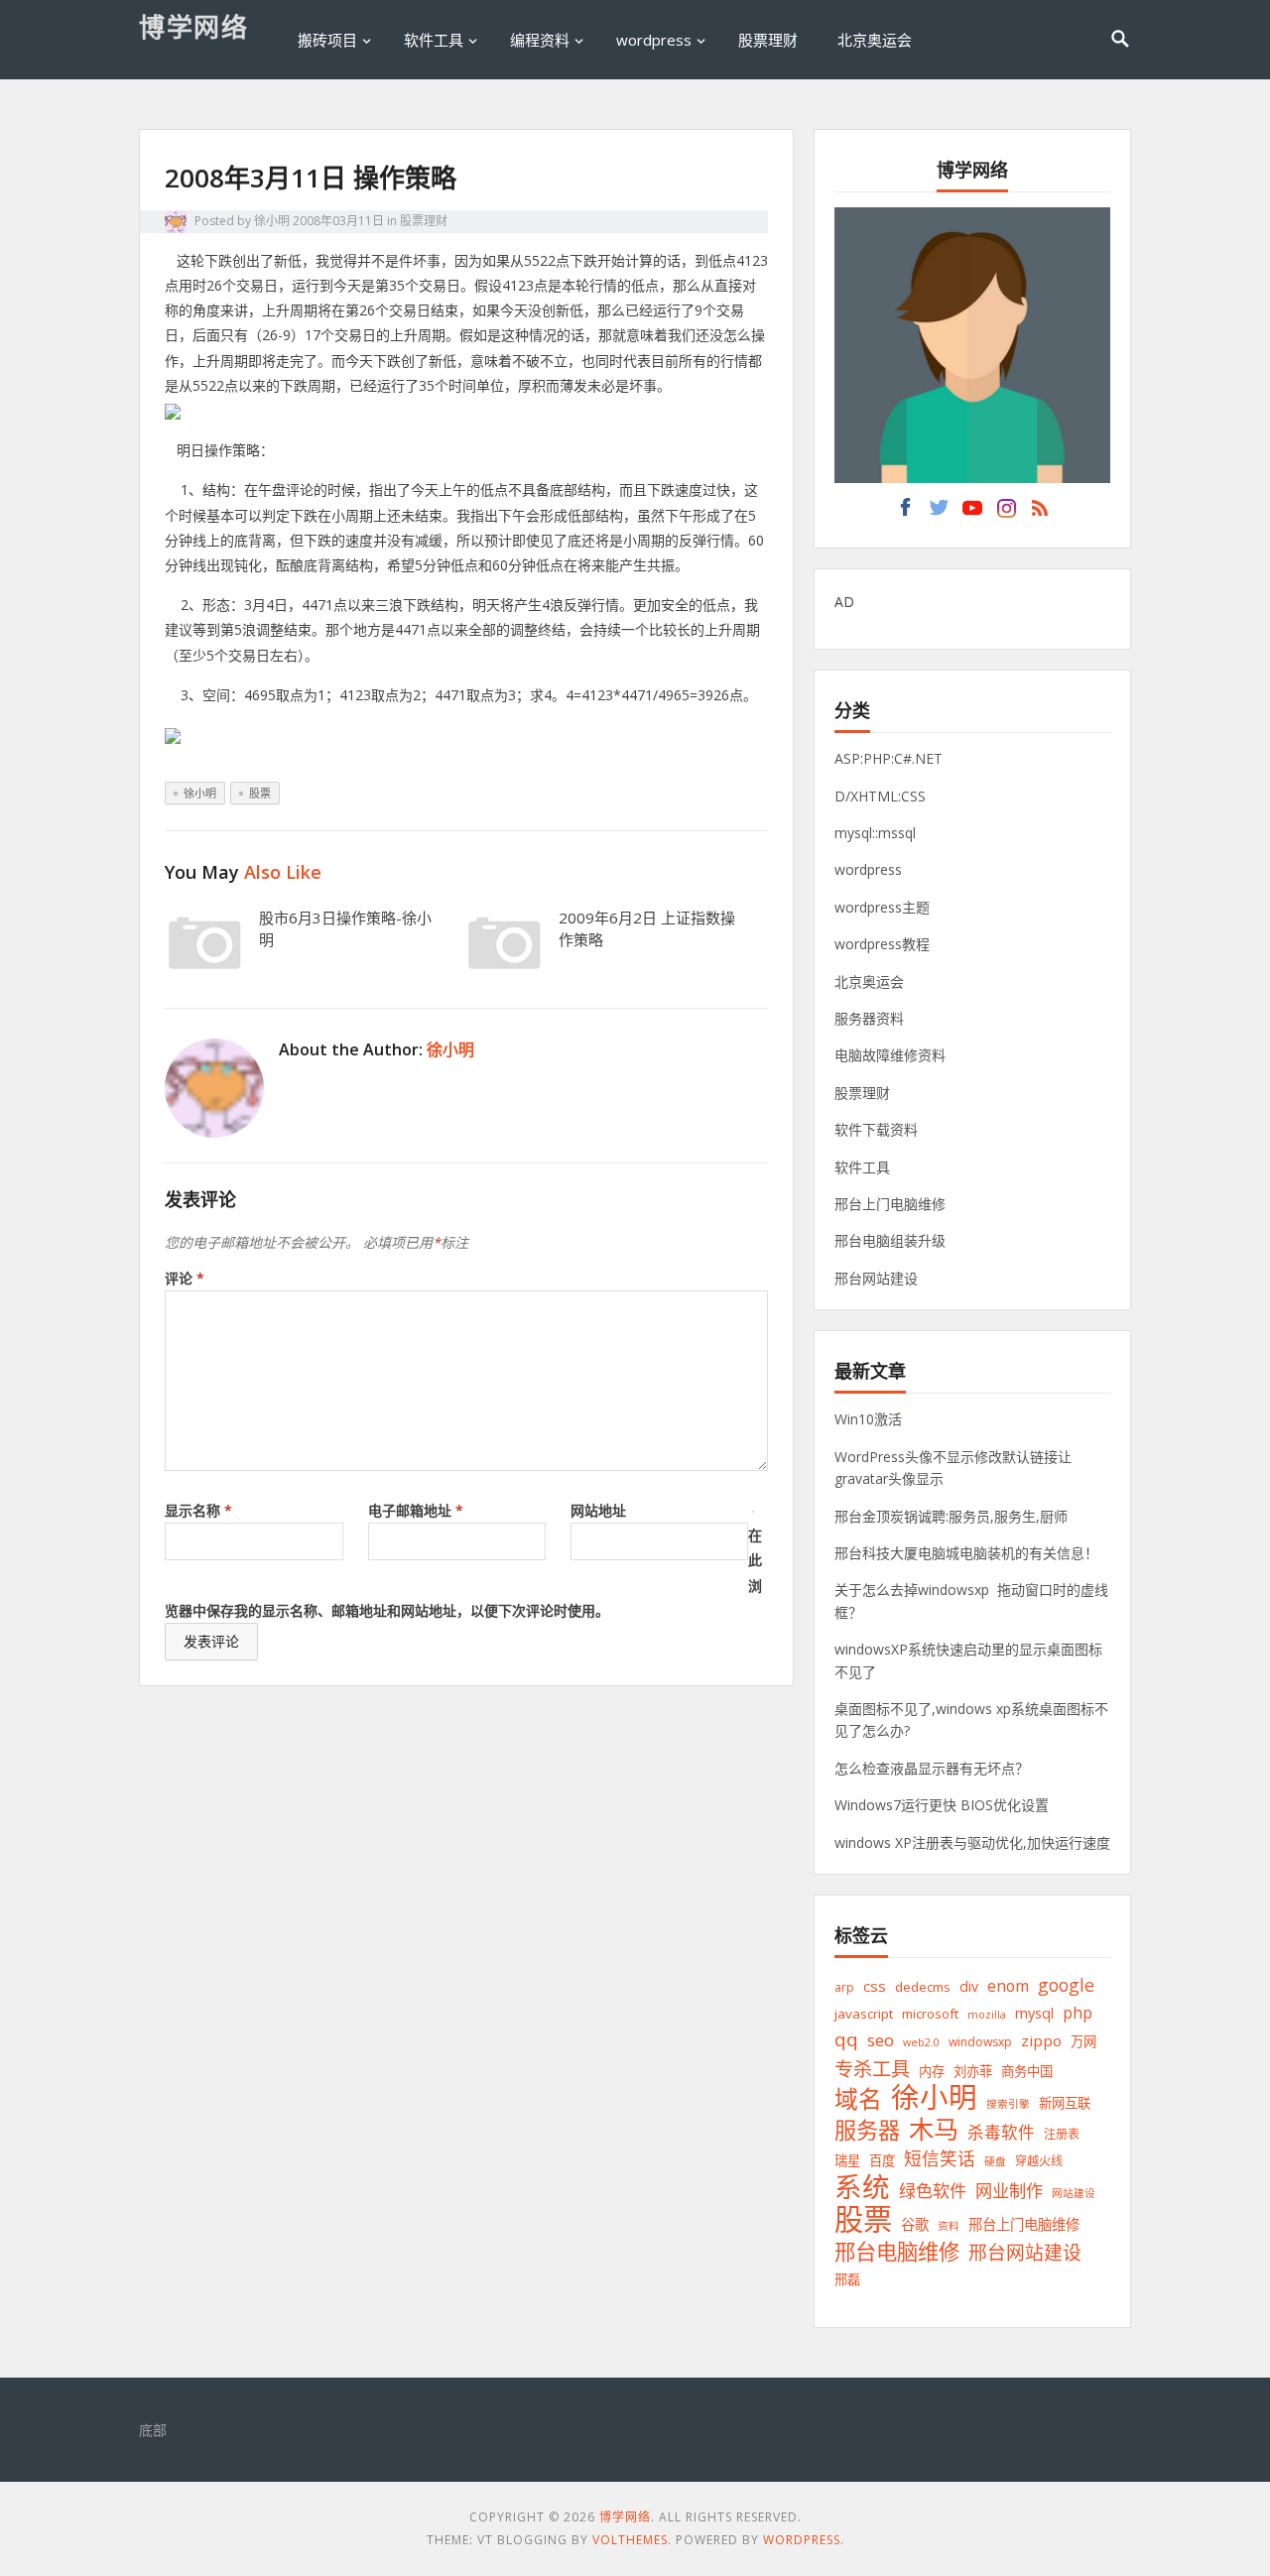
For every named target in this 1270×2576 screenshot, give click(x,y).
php (1078, 2012)
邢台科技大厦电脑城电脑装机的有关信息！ (966, 1553)
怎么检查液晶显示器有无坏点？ (932, 1768)
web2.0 (921, 2042)
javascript (864, 2014)
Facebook (905, 513)
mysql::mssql (875, 833)
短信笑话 (940, 2158)
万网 (1083, 2041)
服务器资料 (869, 1018)
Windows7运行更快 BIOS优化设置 (942, 1805)
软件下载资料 (876, 1129)
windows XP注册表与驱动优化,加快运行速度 (972, 1842)
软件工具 (434, 40)
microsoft (930, 2014)
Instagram (1006, 513)
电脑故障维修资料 (890, 1055)
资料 (949, 2226)
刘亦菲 (973, 2071)
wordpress (654, 40)
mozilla (987, 2015)
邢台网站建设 (876, 1278)
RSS (1040, 513)
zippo (1041, 2040)
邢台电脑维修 (897, 2251)
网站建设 (1074, 2193)
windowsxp (980, 2042)
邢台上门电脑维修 (890, 1204)
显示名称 (198, 1510)
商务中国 (1027, 2071)
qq (846, 2040)
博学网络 (193, 27)
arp (844, 1987)
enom (1008, 1986)
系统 (862, 2187)
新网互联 (1065, 2103)
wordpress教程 (882, 944)
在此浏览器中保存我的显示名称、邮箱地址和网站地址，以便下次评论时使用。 (463, 1573)
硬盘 (995, 2161)
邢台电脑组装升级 (890, 1240)
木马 (934, 2129)
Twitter (939, 513)
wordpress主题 (882, 907)
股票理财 (768, 40)
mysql (1034, 2013)
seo (881, 2040)
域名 (858, 2099)
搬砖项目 (327, 40)
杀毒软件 (1001, 2132)
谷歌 (915, 2224)
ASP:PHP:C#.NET (889, 758)
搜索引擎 (1008, 2104)
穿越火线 (1039, 2161)
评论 (185, 1278)
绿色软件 (933, 2191)
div (969, 1986)
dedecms (923, 1987)
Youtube (972, 513)
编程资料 (540, 40)
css (875, 1986)
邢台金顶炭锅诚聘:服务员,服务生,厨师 (951, 1516)
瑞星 (847, 2160)
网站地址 (598, 1510)
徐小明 (272, 221)
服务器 (867, 2130)
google (1066, 1985)
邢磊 (847, 2279)
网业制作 (1009, 2191)
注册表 (1062, 2134)
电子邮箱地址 (416, 1510)
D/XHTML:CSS (880, 796)
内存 (932, 2071)
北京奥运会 (875, 40)
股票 (260, 793)
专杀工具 (872, 2069)
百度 (882, 2160)
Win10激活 (868, 1419)
